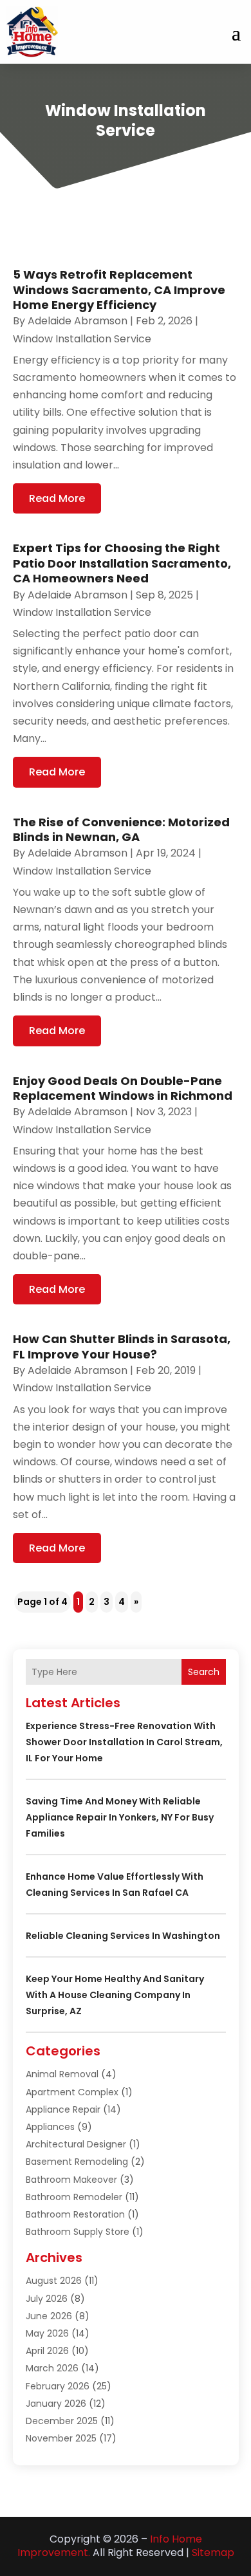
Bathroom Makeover (71, 2180)
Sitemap (213, 2553)
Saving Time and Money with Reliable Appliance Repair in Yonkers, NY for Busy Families (120, 1817)
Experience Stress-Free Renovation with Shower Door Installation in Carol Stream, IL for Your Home (124, 1742)
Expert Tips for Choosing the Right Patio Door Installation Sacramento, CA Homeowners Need (122, 563)
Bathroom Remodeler (74, 2197)
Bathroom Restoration (75, 2214)
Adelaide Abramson (78, 321)
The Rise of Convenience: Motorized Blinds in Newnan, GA (121, 829)
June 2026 (49, 2316)
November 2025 (61, 2438)
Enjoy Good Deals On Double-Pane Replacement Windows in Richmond (123, 1088)
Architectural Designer (76, 2144)
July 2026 (47, 2299)
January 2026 (56, 2404)
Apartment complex (72, 2092)
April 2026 (47, 2351)
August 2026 (54, 2281)
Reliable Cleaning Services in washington (123, 1936)
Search (204, 1672)
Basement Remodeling (77, 2162)
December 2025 (62, 2421)
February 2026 (58, 2386)
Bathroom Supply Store (78, 2232)
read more (57, 498)
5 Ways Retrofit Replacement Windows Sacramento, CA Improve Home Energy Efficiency (119, 290)
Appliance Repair (63, 2109)
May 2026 (47, 2333)
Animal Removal (62, 2074)
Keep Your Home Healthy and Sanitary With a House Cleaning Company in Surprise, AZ (115, 1995)
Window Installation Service (82, 339)
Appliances (50, 2127)
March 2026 (52, 2368)
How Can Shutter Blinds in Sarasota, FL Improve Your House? (122, 1346)
